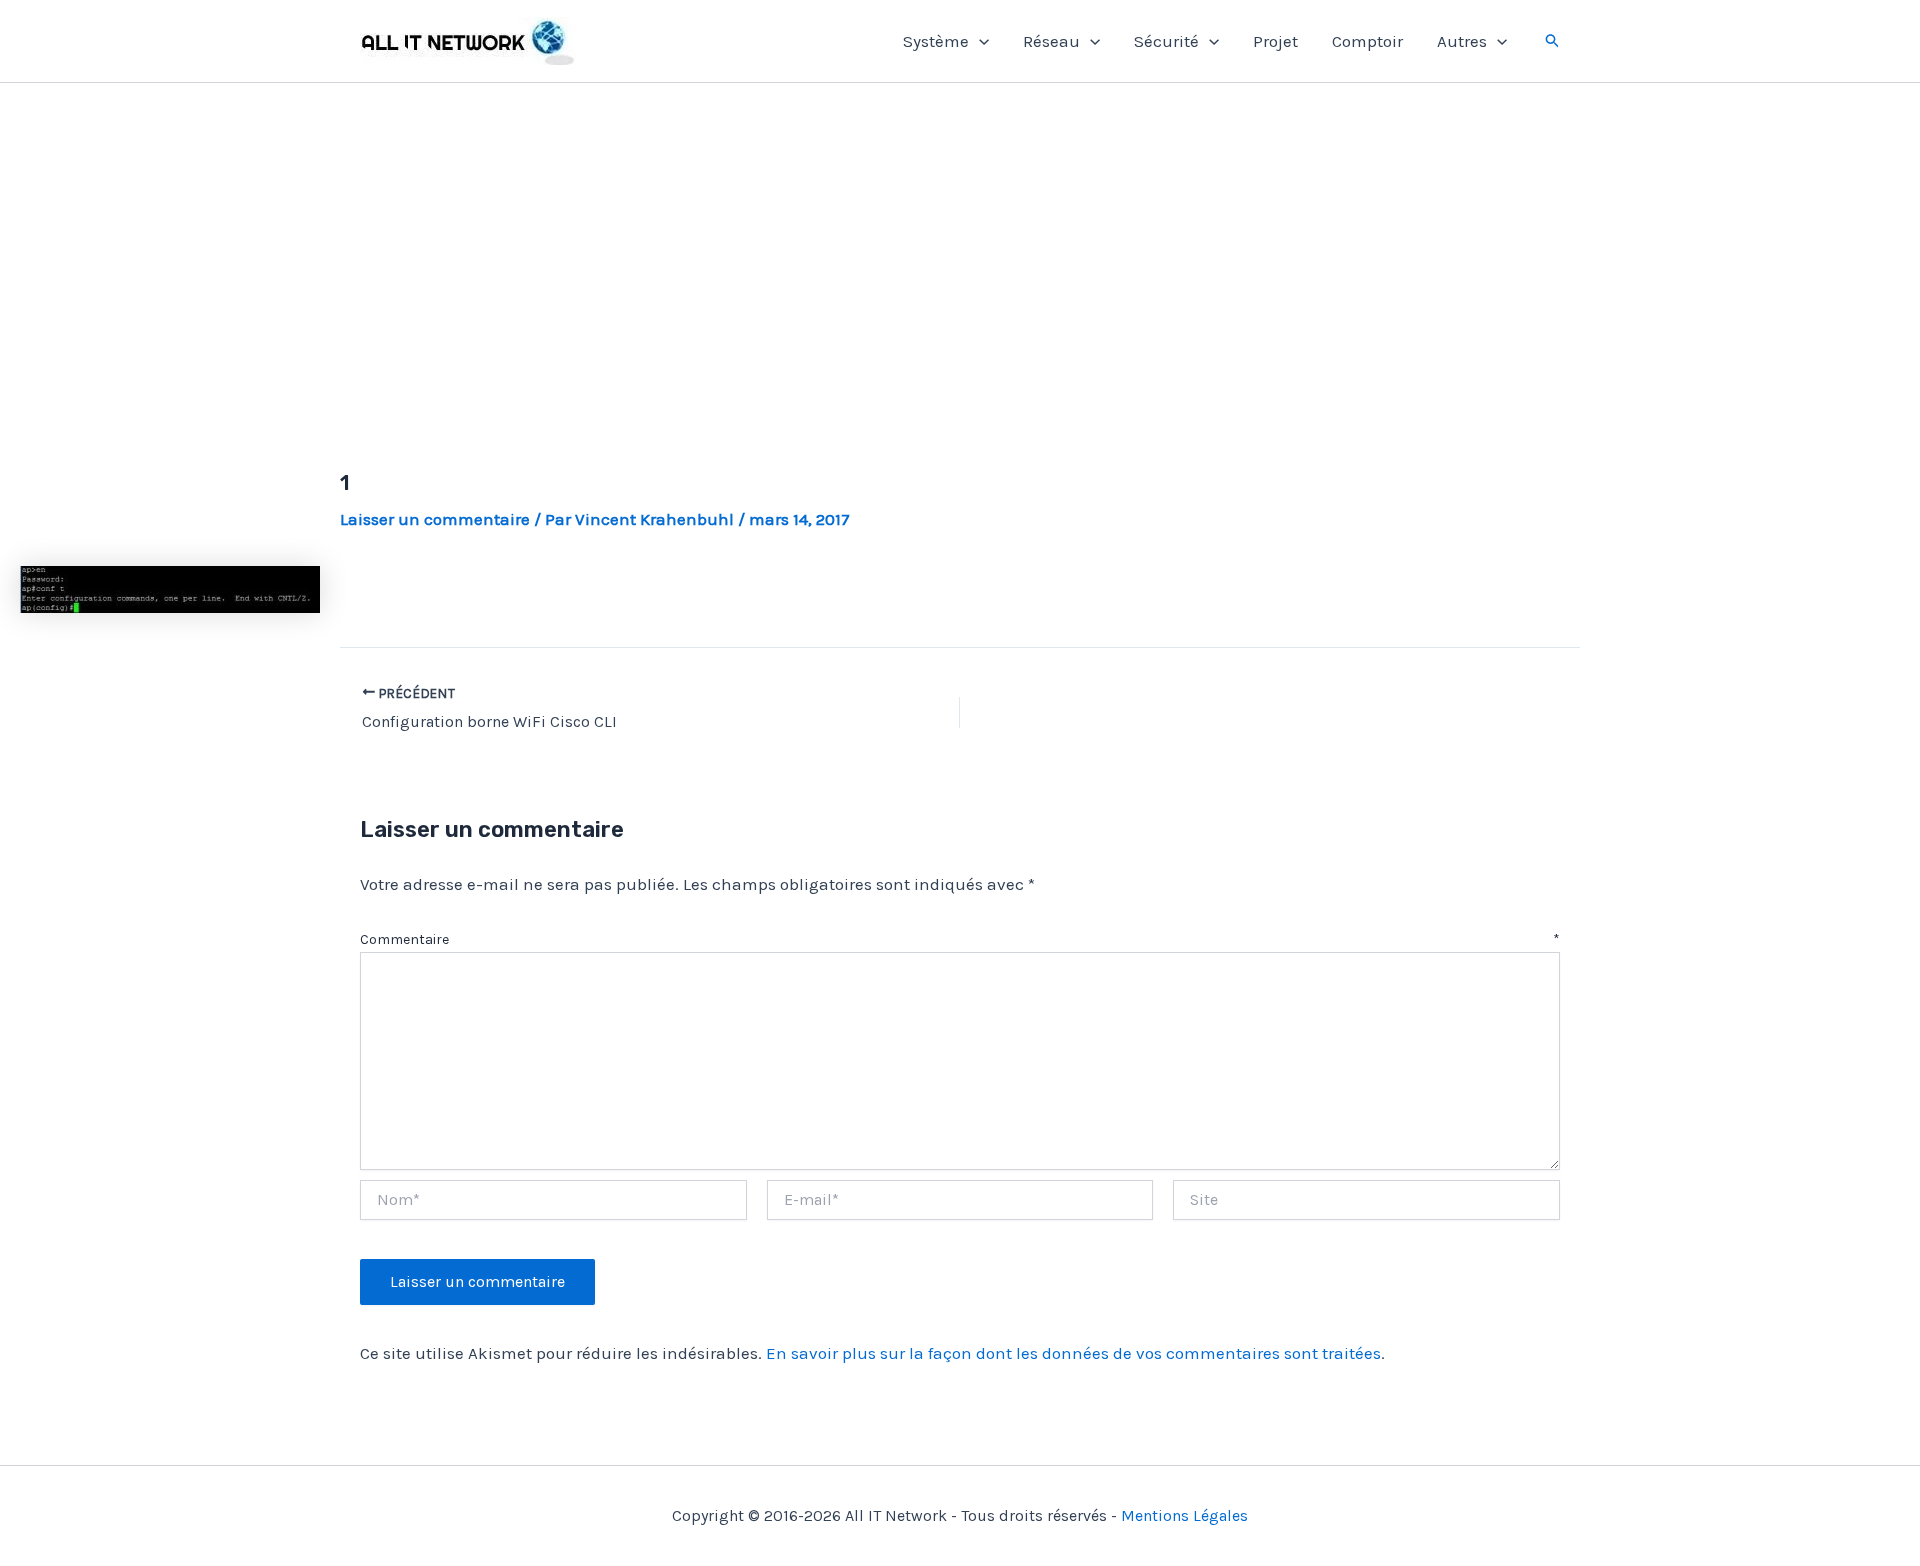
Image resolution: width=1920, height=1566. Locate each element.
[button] (979, 41)
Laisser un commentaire (435, 519)
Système (936, 41)
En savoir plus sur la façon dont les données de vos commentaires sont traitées (1073, 1353)
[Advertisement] (960, 253)
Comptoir (1367, 41)
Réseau (1051, 41)
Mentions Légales (1184, 1515)
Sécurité (1166, 41)
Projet (1275, 41)
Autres (1462, 41)
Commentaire (960, 939)
